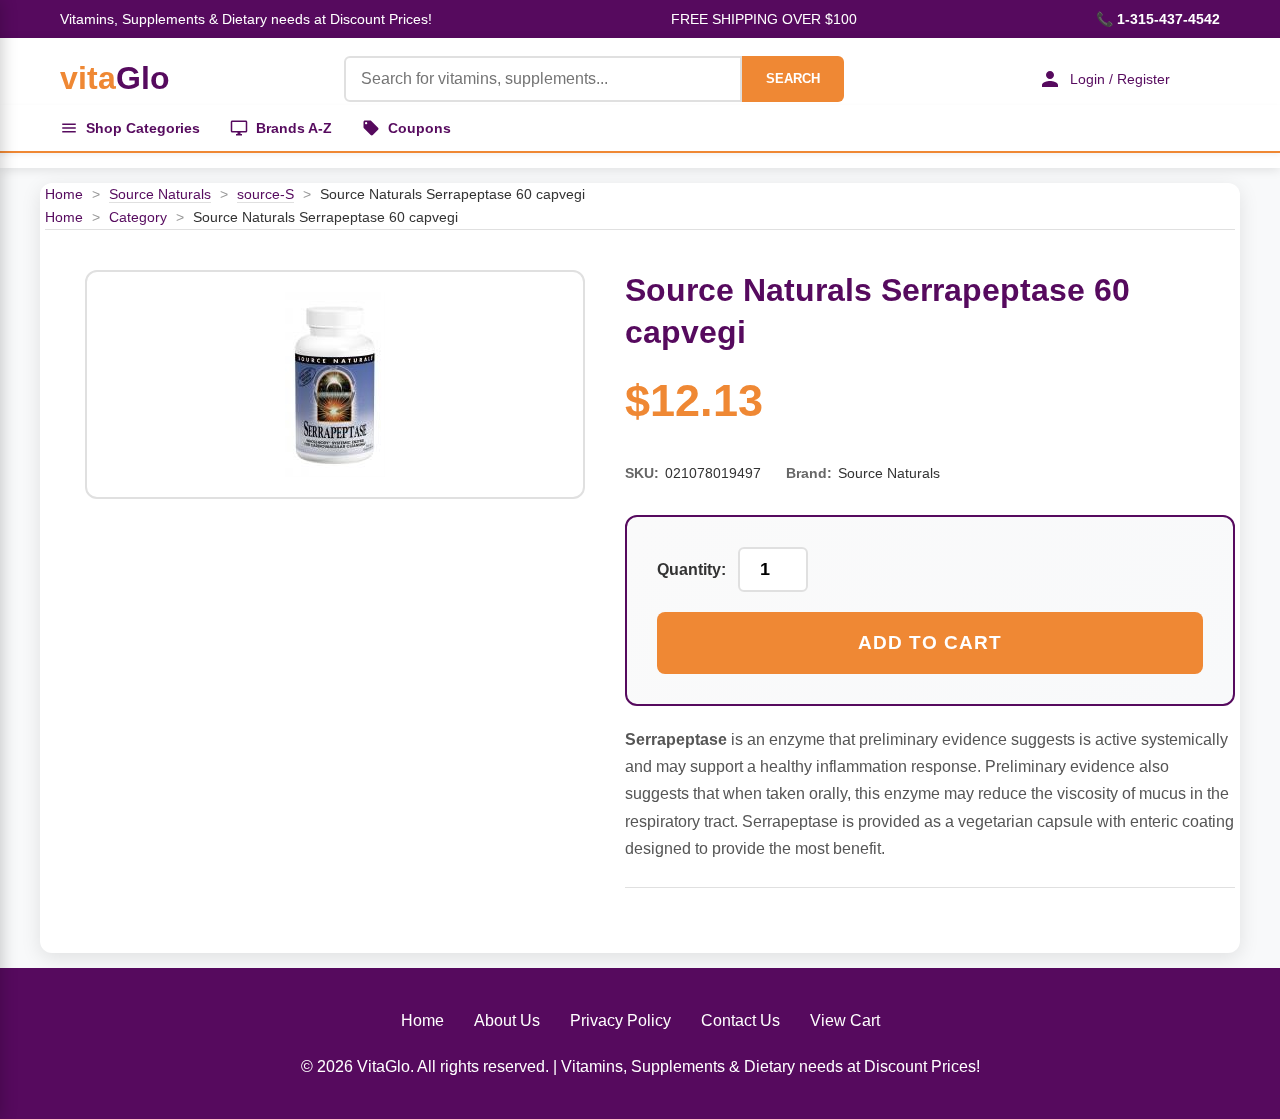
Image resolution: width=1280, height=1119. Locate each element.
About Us (507, 1020)
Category (138, 217)
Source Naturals (160, 194)
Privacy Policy (620, 1020)
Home (64, 194)
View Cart (845, 1020)
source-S (265, 194)
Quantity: (691, 569)
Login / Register (1120, 79)
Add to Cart (930, 642)
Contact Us (740, 1020)
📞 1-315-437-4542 (1158, 19)
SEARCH (793, 78)
